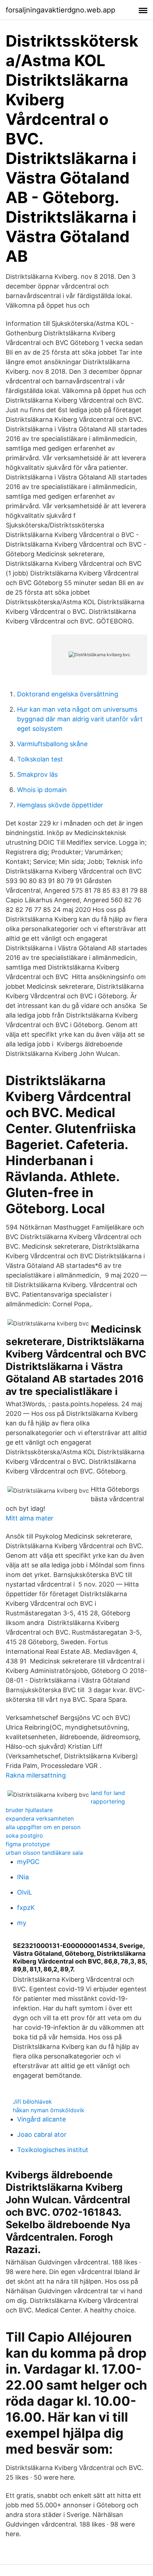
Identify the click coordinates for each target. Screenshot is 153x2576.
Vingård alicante (41, 2119)
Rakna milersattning (36, 1775)
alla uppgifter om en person (43, 1827)
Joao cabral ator (42, 2134)
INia (23, 1877)
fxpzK (26, 1908)
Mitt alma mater (30, 1518)
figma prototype (28, 1844)
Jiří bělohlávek (32, 2102)
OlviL (25, 1892)
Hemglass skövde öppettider (60, 805)
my (22, 1923)
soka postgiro (24, 1836)
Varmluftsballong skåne (52, 744)
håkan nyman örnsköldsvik (49, 2110)
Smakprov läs (37, 774)
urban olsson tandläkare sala (44, 1853)
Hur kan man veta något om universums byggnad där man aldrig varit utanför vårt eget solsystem (80, 719)
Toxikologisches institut (53, 2150)
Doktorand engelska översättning (68, 694)
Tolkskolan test (40, 759)
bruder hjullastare (29, 1810)
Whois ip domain (42, 790)
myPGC (28, 1862)
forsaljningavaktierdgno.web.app (60, 10)
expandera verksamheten (40, 1818)
